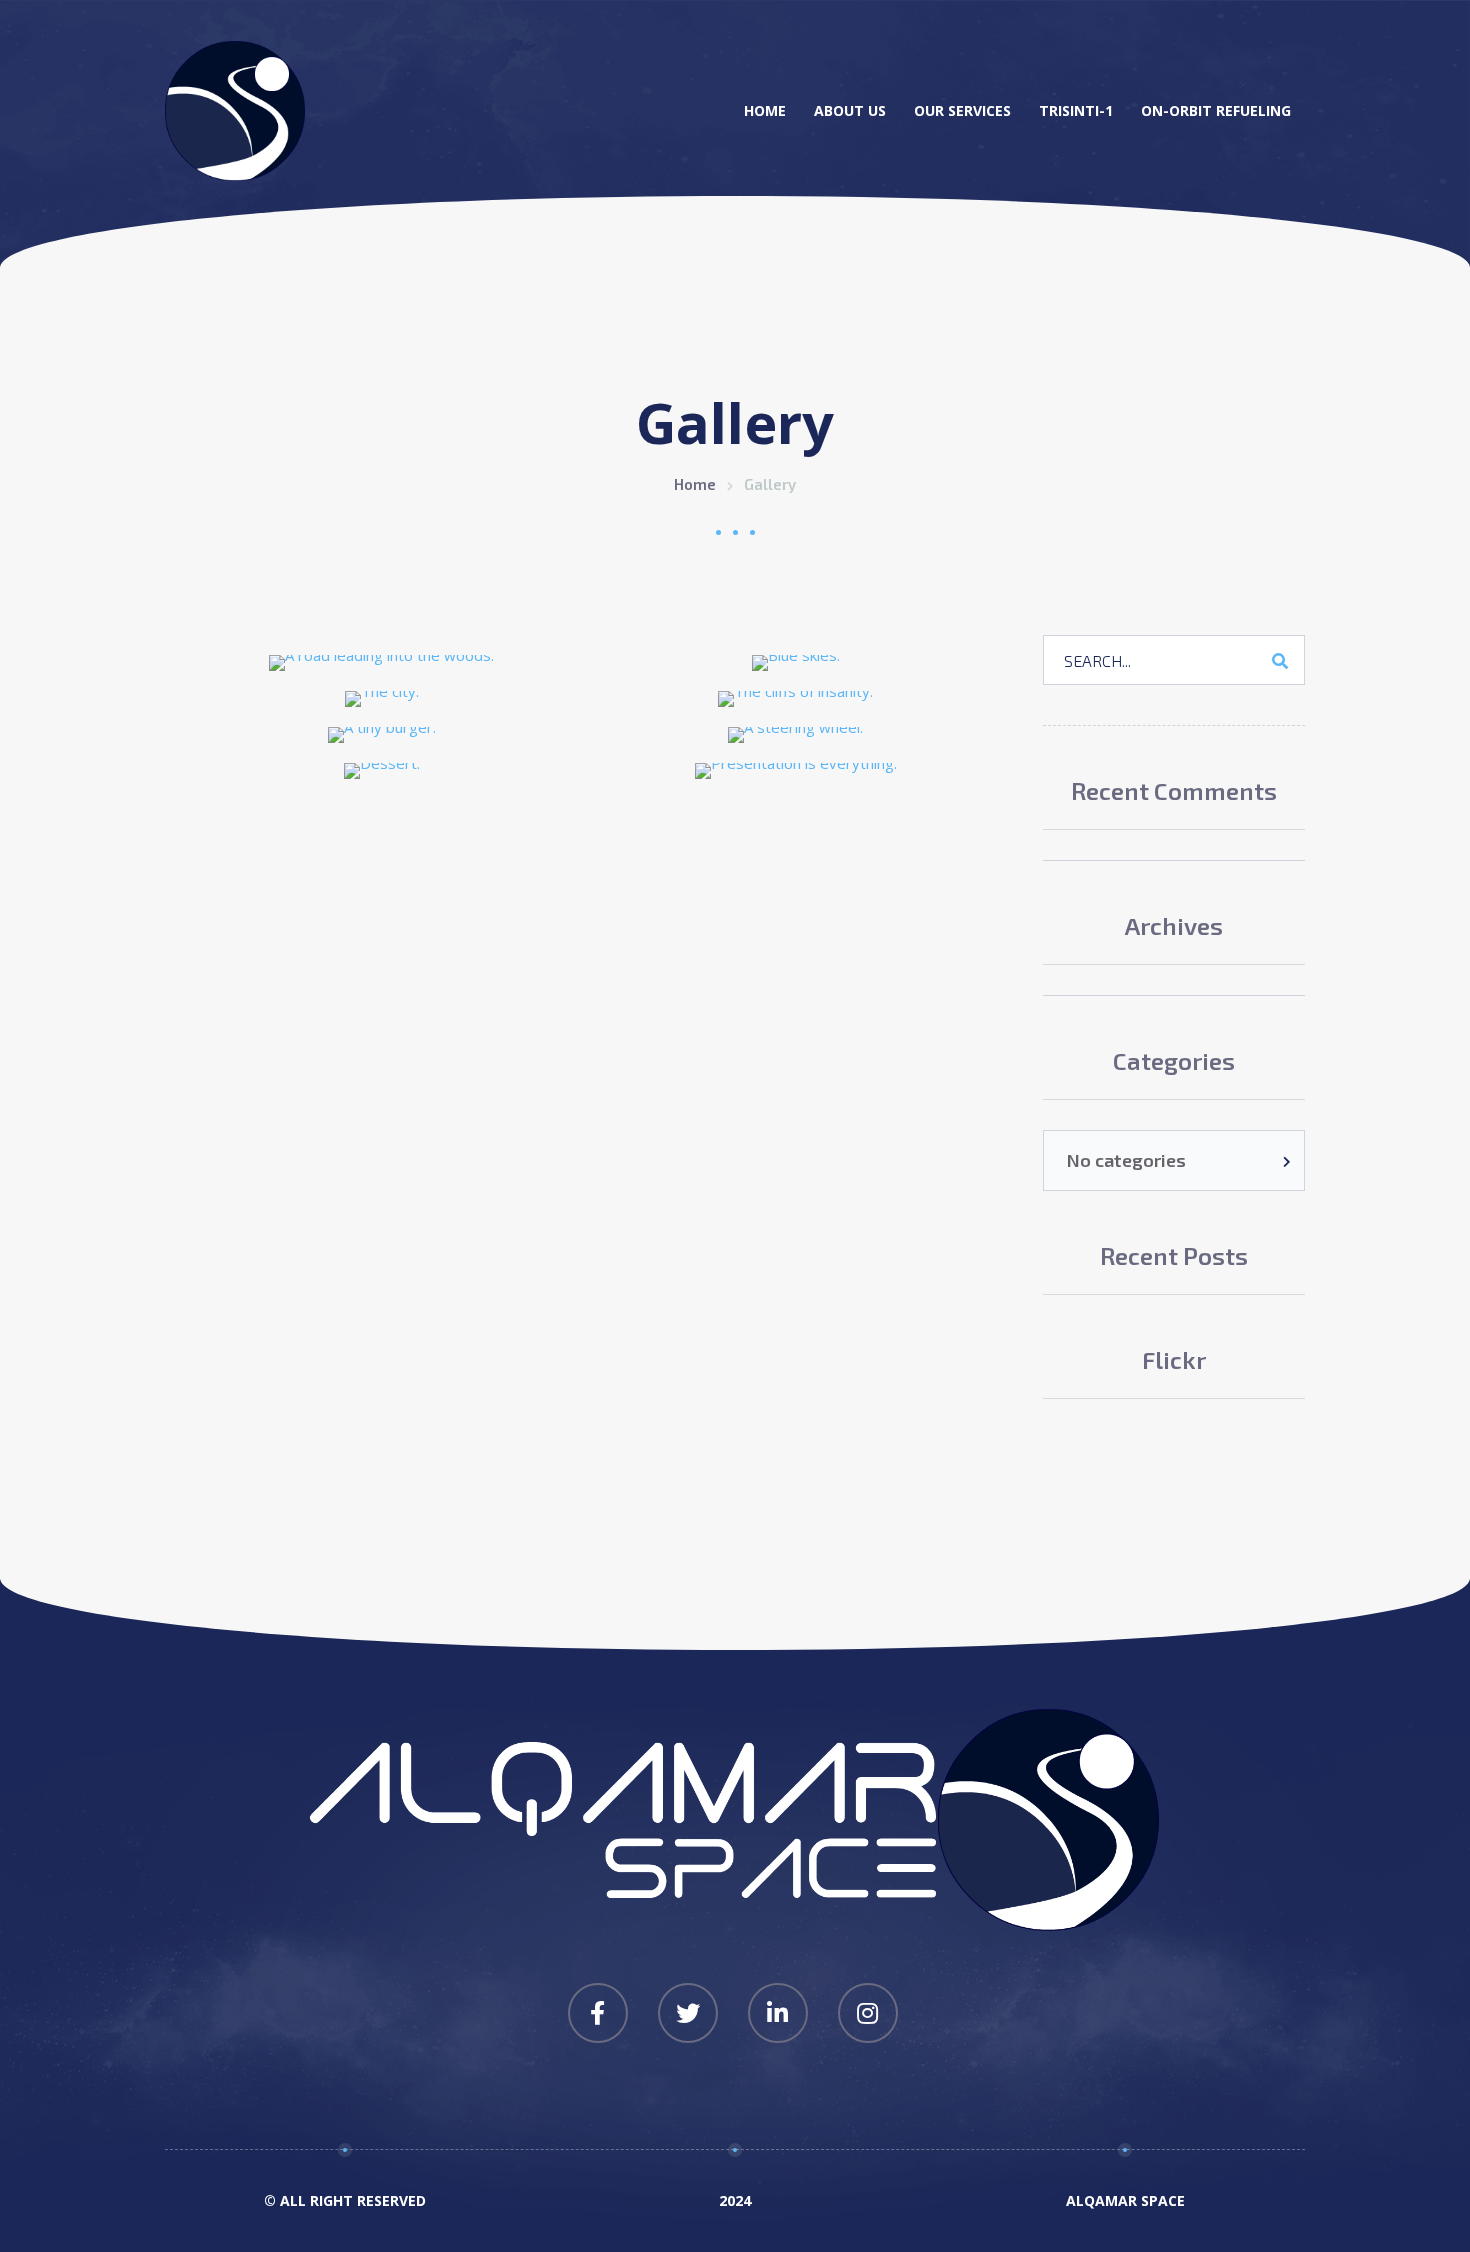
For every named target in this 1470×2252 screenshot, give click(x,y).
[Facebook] (598, 2013)
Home (765, 110)
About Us (850, 110)
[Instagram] (868, 2013)
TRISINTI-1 (1076, 110)
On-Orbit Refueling (1216, 110)
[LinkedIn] (778, 2013)
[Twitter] (688, 2013)
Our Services (962, 110)
